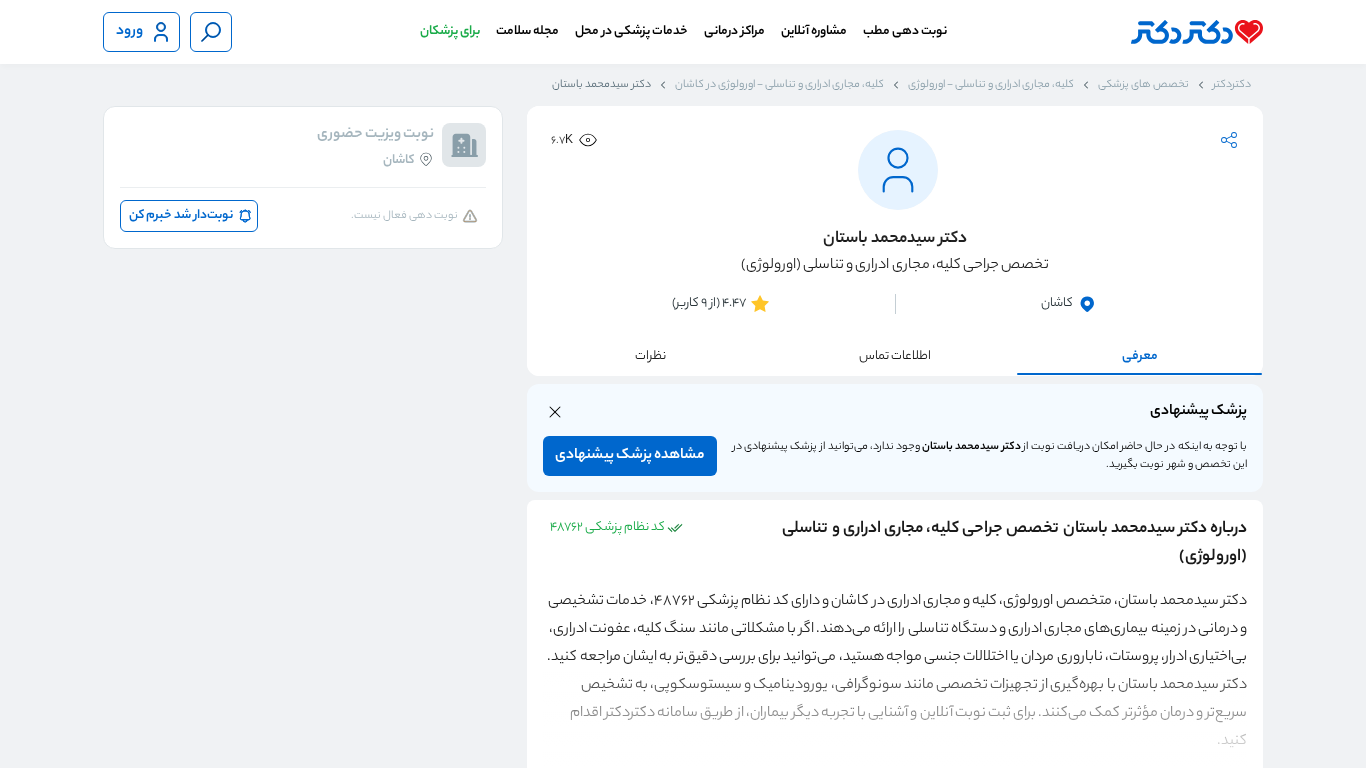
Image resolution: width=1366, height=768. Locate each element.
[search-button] (211, 32)
